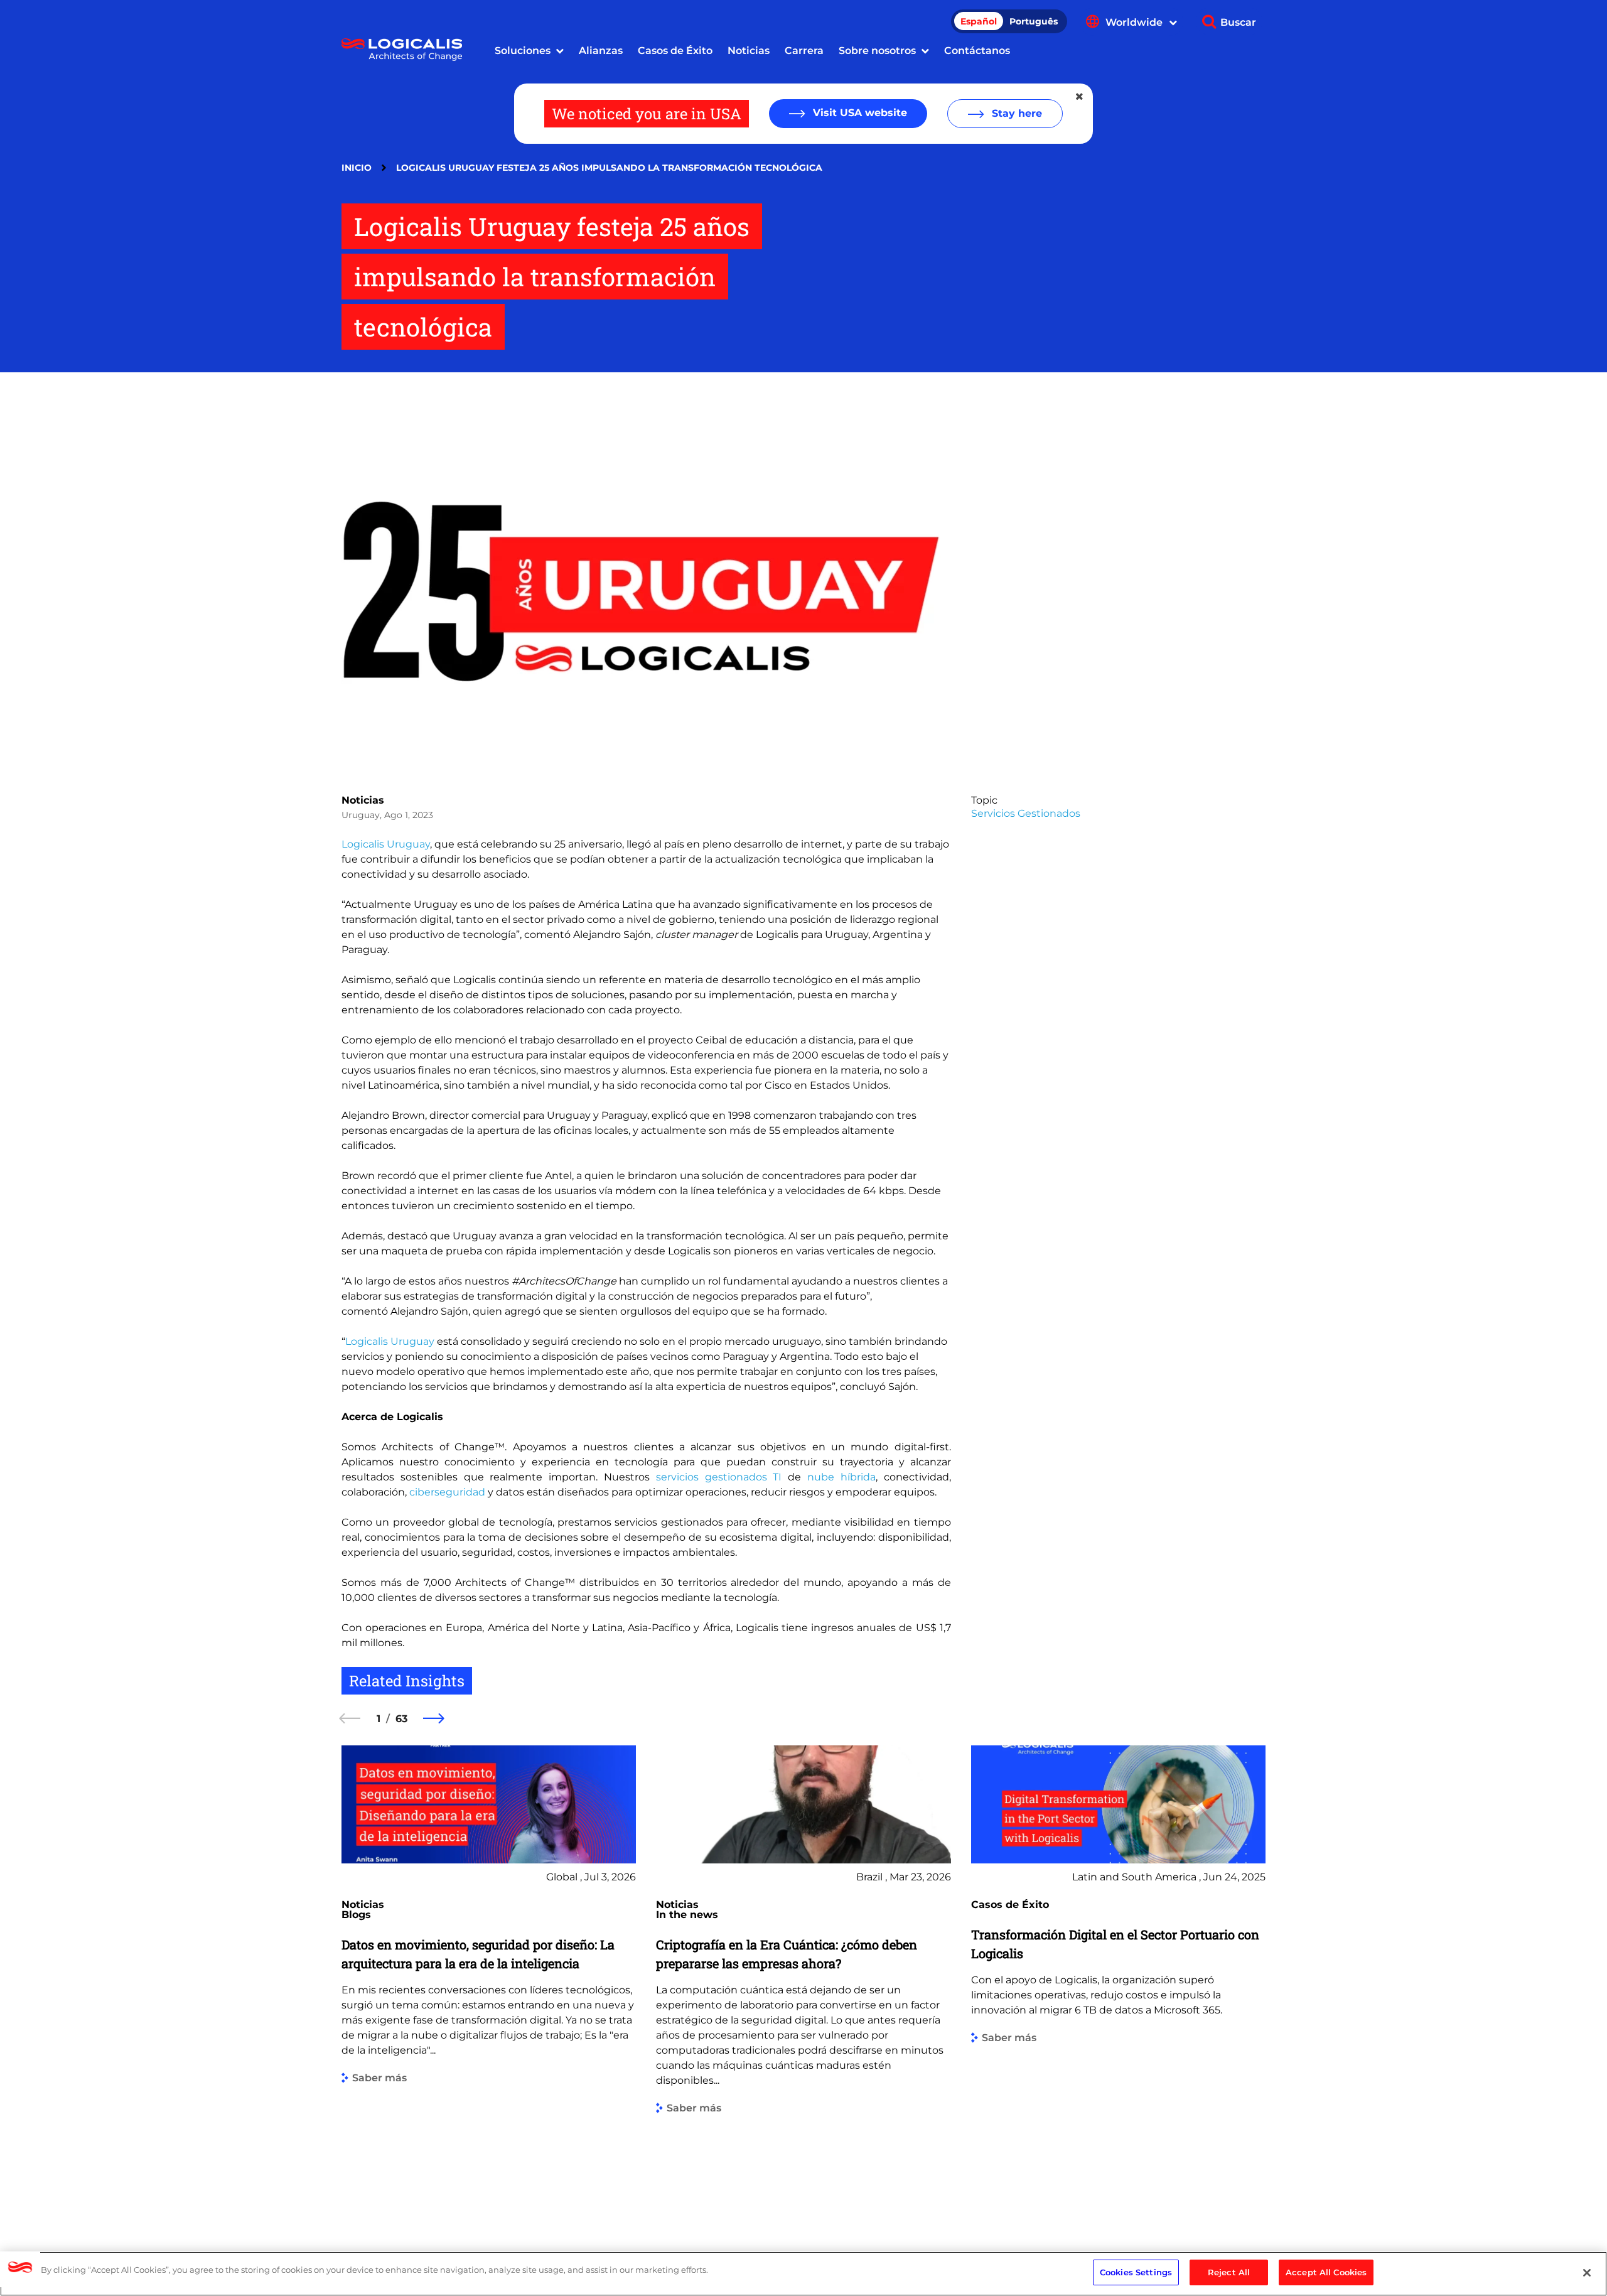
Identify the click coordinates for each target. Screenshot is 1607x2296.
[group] (489, 1979)
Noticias (749, 51)
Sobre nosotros (877, 51)
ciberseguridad (447, 1492)
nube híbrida (841, 1477)
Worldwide (1135, 22)
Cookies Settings (1136, 2272)
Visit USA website (858, 113)
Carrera (804, 51)
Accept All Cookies (1326, 2272)
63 (401, 1719)
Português (1034, 21)
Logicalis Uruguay (386, 844)
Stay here (1015, 113)
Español (979, 21)
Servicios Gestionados (1026, 813)
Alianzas (601, 51)
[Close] (1587, 2273)
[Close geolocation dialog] (1080, 97)
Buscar (1238, 22)
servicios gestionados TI (719, 1477)
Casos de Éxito (675, 51)
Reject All (1229, 2272)
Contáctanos (977, 51)
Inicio (357, 168)
